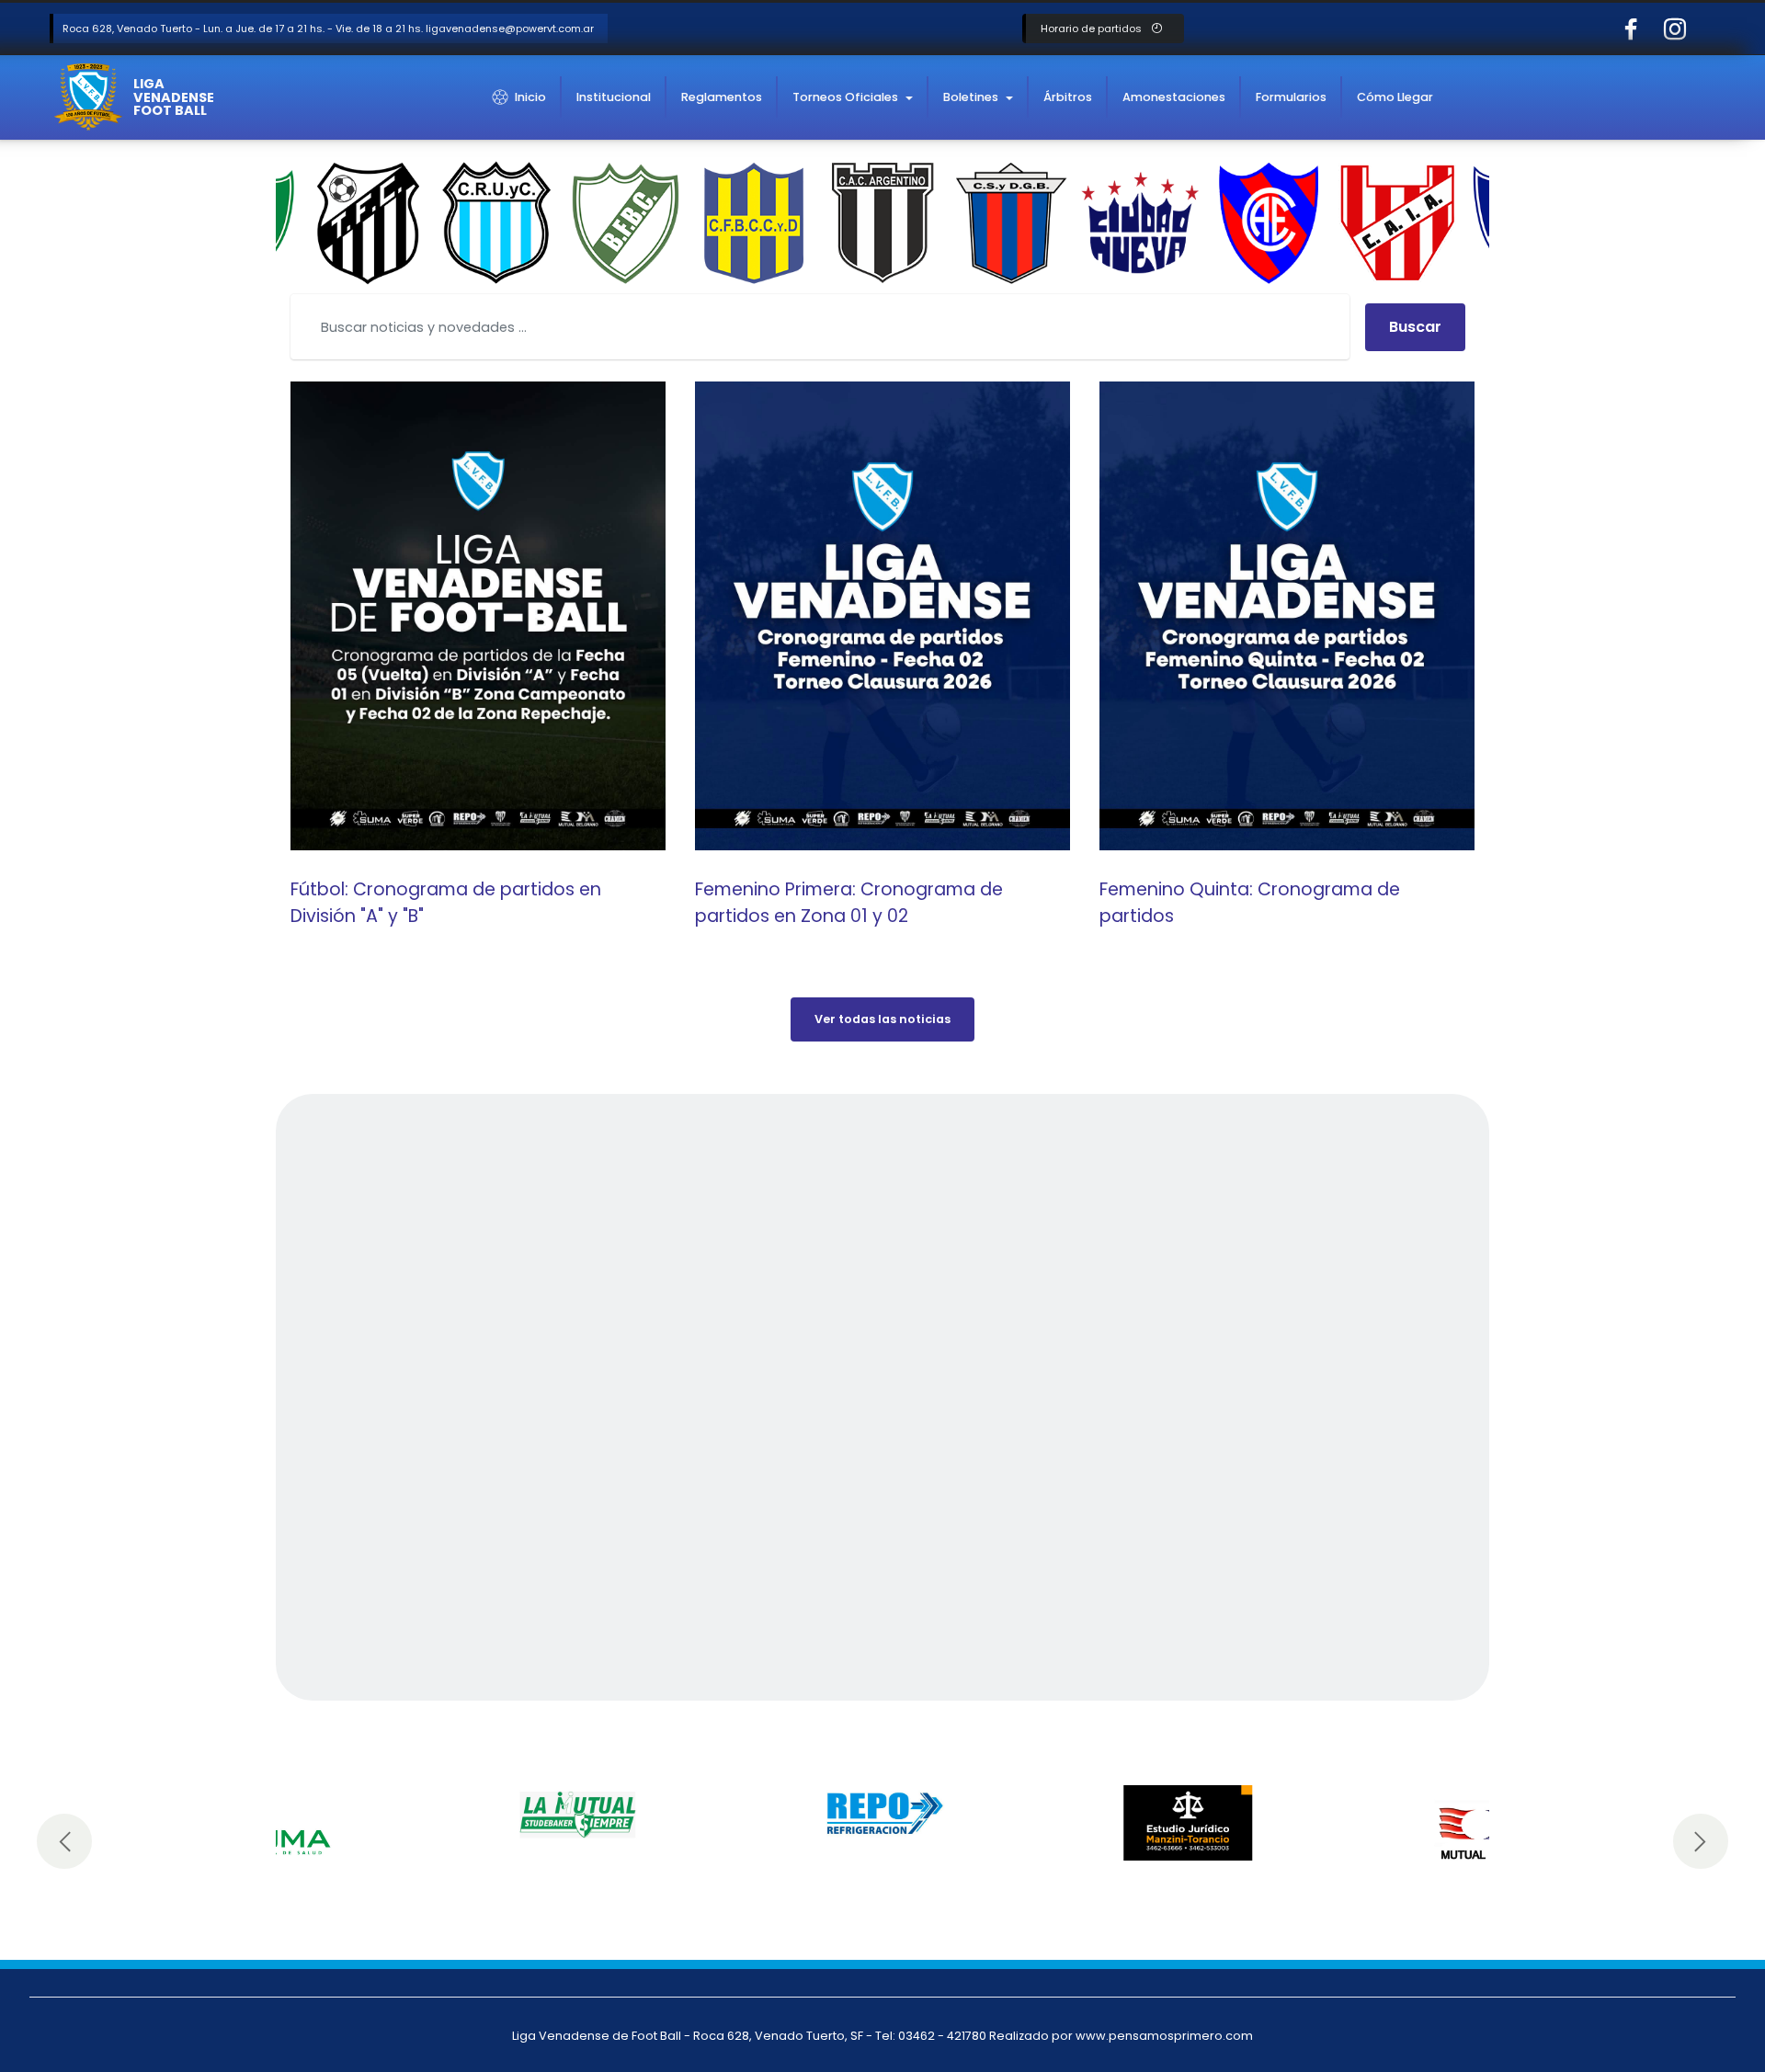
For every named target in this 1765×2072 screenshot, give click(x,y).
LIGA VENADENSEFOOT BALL (174, 97)
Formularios (1291, 97)
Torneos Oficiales (845, 97)
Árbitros (1068, 97)
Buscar (1415, 327)
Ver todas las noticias (882, 1019)
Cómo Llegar (1395, 97)
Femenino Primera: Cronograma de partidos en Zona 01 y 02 (849, 903)
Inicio (530, 97)
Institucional (614, 97)
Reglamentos (722, 97)
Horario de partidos (1093, 28)
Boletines (971, 97)
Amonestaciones (1174, 97)
